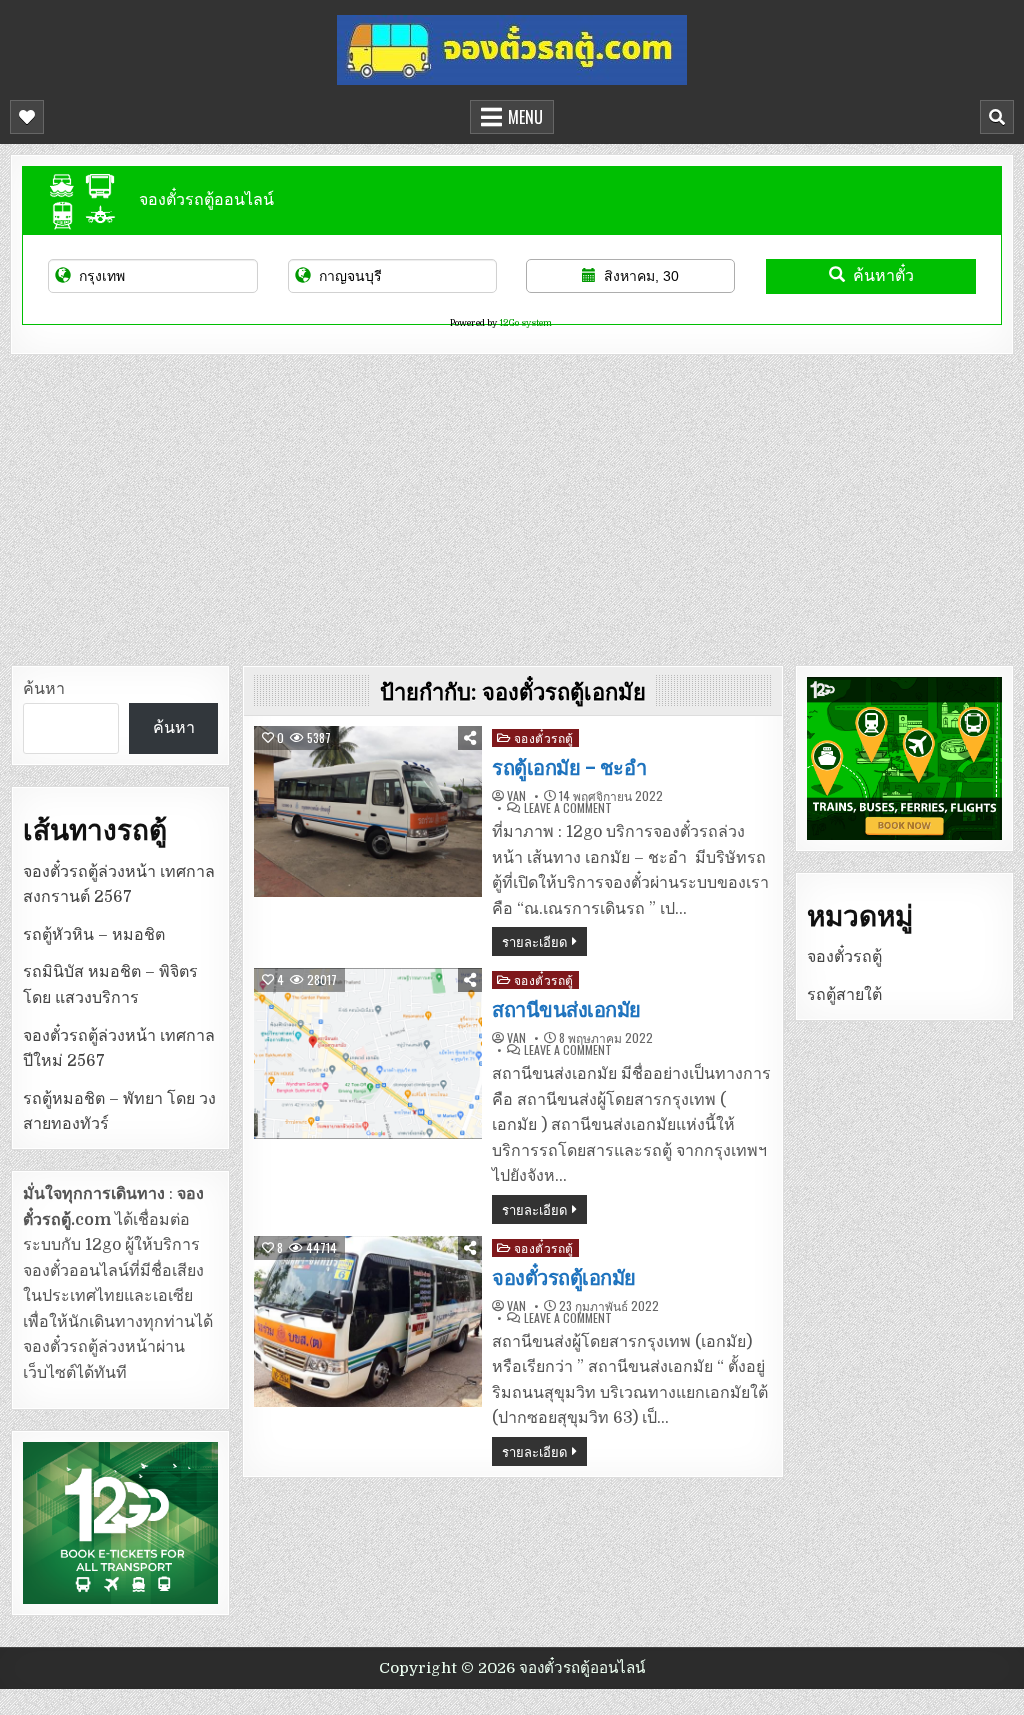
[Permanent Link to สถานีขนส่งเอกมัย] (368, 1053)
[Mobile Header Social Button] (27, 117)
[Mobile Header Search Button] (997, 117)
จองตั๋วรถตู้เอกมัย (564, 1278)
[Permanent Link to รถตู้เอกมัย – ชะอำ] (368, 811)
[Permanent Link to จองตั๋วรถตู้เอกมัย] (368, 1321)
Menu (525, 117)
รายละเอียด (534, 941)
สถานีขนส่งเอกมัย (566, 1010)
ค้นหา (44, 689)
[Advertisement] (512, 505)
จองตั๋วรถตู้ (544, 737)
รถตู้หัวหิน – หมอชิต (94, 935)
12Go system (525, 323)
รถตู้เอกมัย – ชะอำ (569, 768)
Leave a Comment (568, 808)
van (516, 796)
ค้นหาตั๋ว (883, 275)
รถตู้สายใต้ (844, 995)
